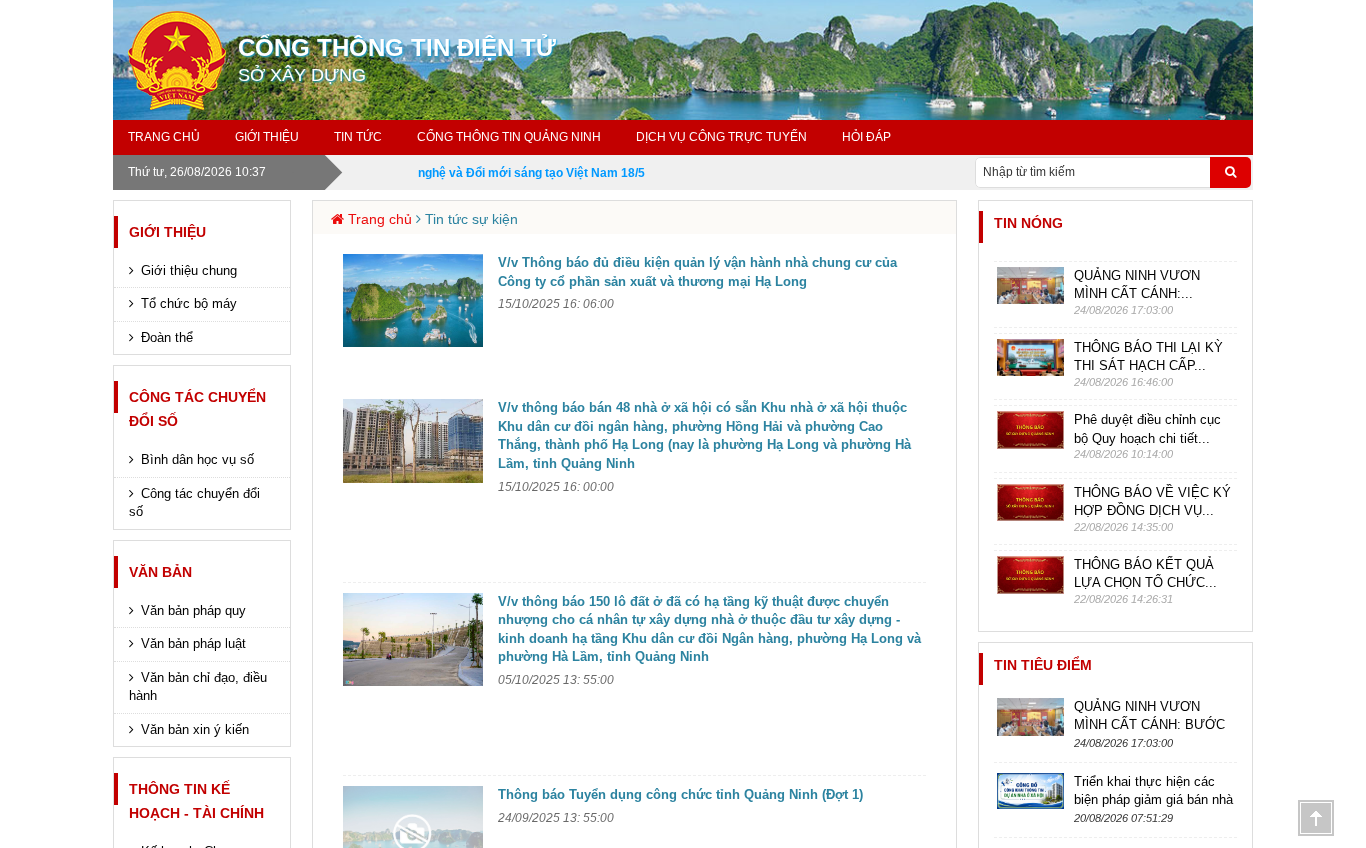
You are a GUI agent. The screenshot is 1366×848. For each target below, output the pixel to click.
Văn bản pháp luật (193, 643)
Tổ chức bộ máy (189, 303)
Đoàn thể (167, 337)
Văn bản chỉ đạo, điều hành (198, 687)
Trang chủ (164, 137)
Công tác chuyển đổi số (197, 409)
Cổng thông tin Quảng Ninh (509, 137)
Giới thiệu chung (189, 270)
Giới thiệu (167, 232)
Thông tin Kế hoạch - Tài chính (196, 801)
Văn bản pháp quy (193, 610)
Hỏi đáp (866, 137)
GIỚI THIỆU (267, 137)
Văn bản (160, 572)
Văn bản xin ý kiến (195, 729)
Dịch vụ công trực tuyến (721, 137)
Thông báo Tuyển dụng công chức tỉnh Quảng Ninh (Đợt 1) (680, 794)
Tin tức (358, 137)
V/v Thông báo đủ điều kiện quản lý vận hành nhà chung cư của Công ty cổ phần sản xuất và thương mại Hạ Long (697, 272)
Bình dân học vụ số (197, 459)
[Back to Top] (1316, 818)
